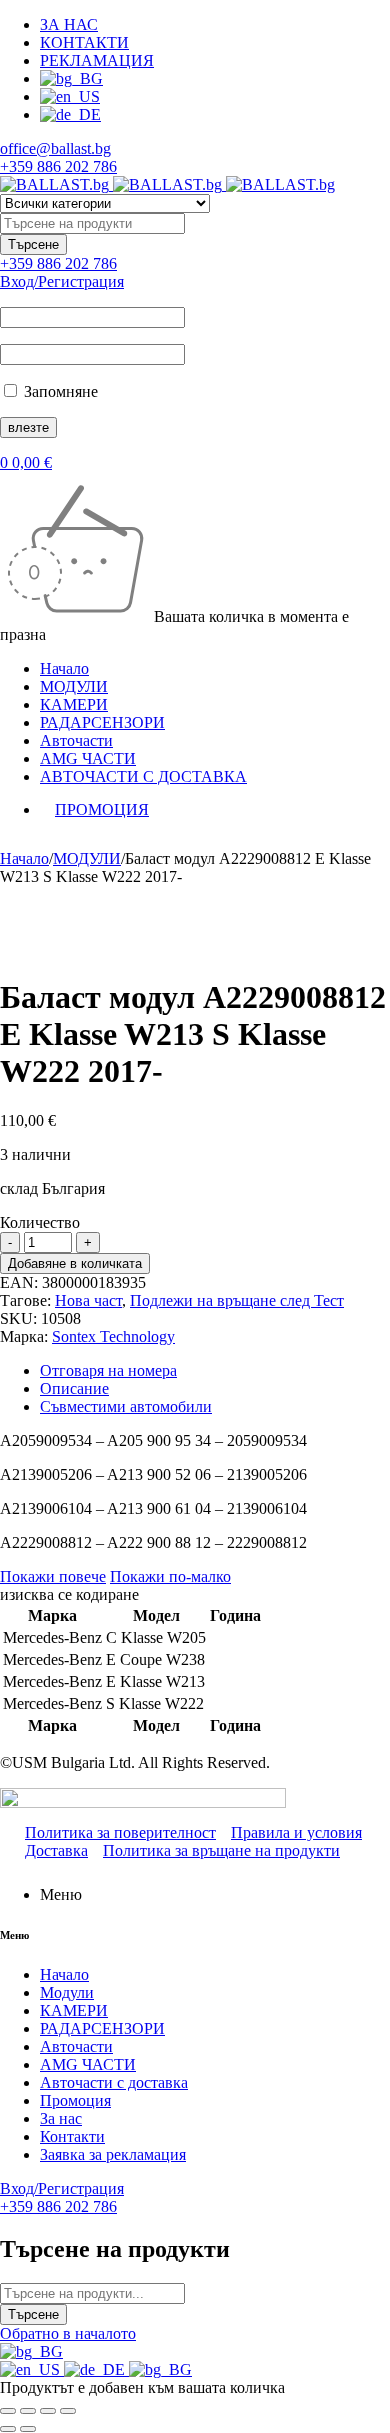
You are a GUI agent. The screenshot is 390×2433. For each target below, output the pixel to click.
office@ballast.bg (55, 148)
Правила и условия (296, 1832)
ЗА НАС (69, 24)
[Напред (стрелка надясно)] (28, 2429)
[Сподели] (48, 2411)
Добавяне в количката (75, 1263)
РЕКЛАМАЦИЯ (97, 60)
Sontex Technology (113, 1336)
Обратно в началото (68, 2333)
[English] (32, 2369)
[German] (96, 2369)
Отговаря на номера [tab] (108, 1370)
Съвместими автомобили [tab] (126, 1406)
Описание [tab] (74, 1388)
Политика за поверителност (120, 1832)
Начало (24, 858)
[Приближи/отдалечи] (8, 2411)
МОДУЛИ (87, 858)
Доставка (56, 1850)
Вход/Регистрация (62, 281)
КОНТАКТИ (84, 42)
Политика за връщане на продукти (221, 1850)
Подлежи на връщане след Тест (237, 1300)
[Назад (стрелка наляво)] (8, 2429)
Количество (40, 1222)
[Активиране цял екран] (28, 2411)
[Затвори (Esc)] (68, 2411)
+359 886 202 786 (58, 166)
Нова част (88, 1300)
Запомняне (59, 391)
